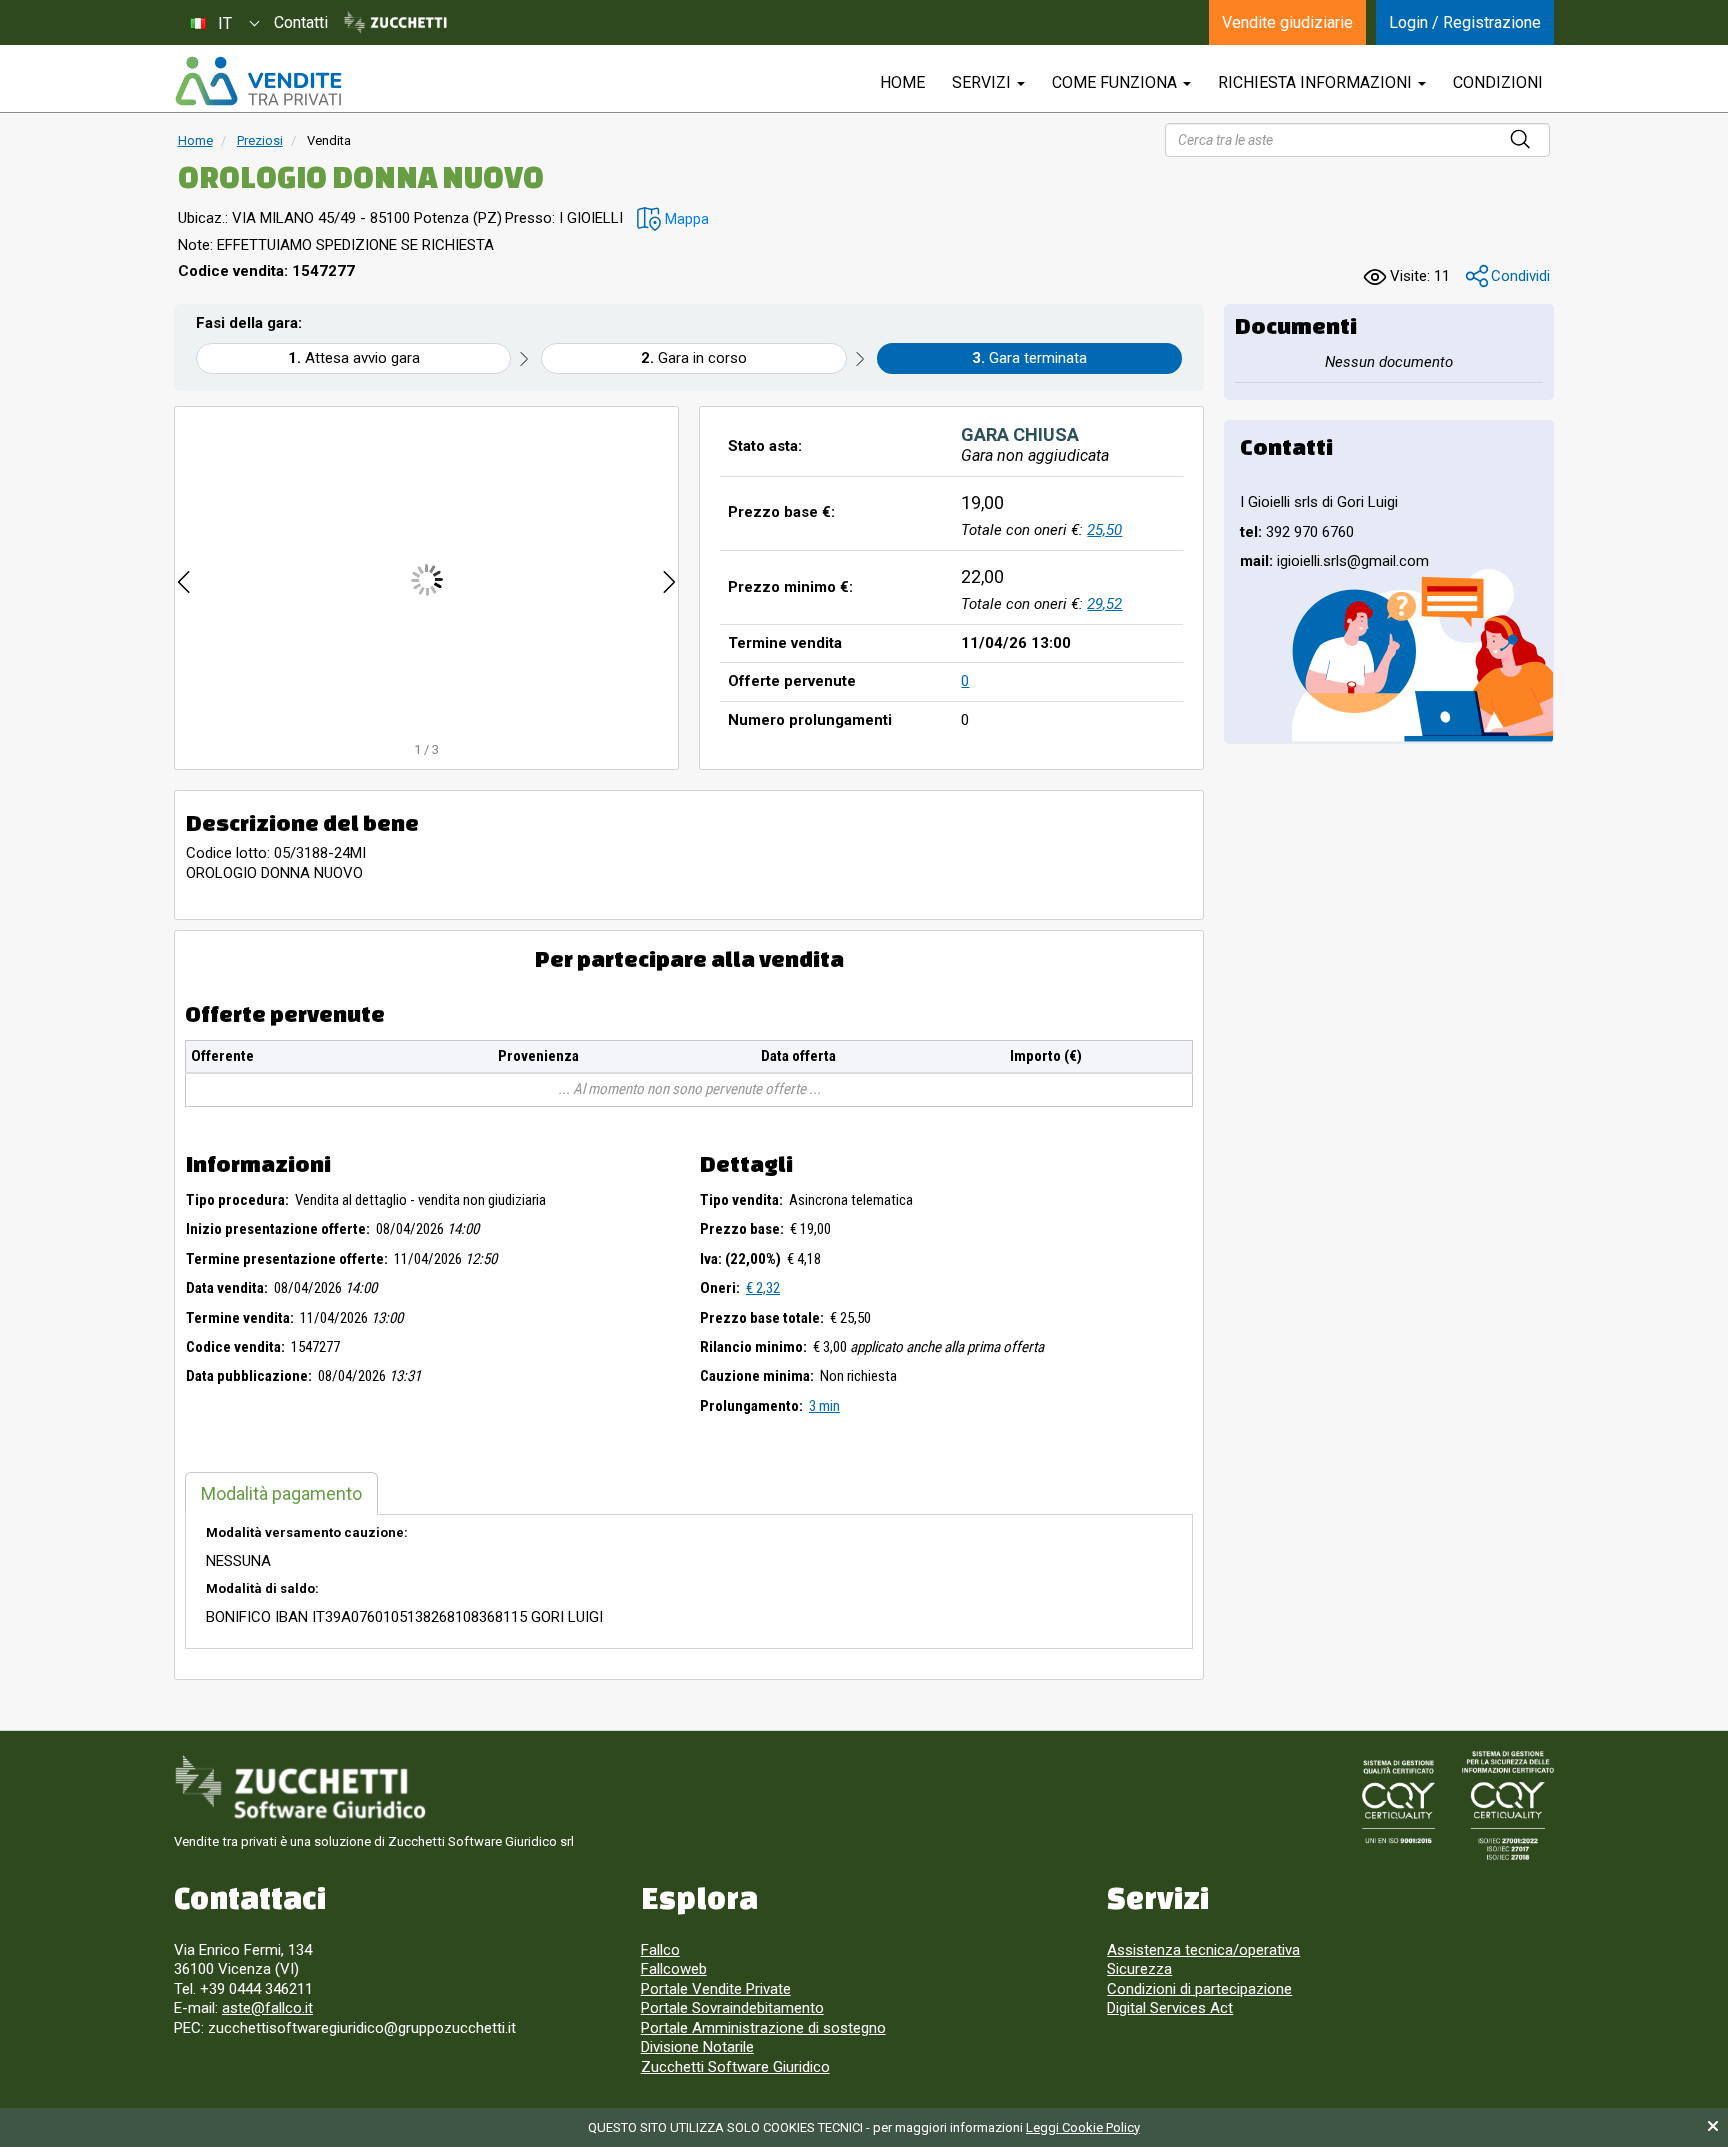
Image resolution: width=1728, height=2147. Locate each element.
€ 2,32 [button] (763, 1288)
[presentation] (184, 579)
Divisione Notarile (697, 2047)
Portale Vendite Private (716, 1989)
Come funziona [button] (1116, 82)
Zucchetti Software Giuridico (735, 2067)
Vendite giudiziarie (1287, 22)
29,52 (1104, 604)
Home (195, 140)
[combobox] (224, 22)
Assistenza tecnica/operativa (1203, 1950)
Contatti (301, 22)
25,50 (1104, 530)
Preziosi (260, 140)
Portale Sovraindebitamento (732, 2008)
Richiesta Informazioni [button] (1317, 82)
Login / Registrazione (1465, 22)
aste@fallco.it (267, 2008)
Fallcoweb (674, 1969)
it (225, 23)
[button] (673, 219)
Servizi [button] (983, 82)
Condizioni (1498, 82)
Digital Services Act (1170, 2008)
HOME (902, 82)
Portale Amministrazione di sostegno (763, 2028)
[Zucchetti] (395, 23)
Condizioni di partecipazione (1199, 1989)
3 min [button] (824, 1406)
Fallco (660, 1950)
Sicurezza (1139, 1969)
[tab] (281, 1493)
